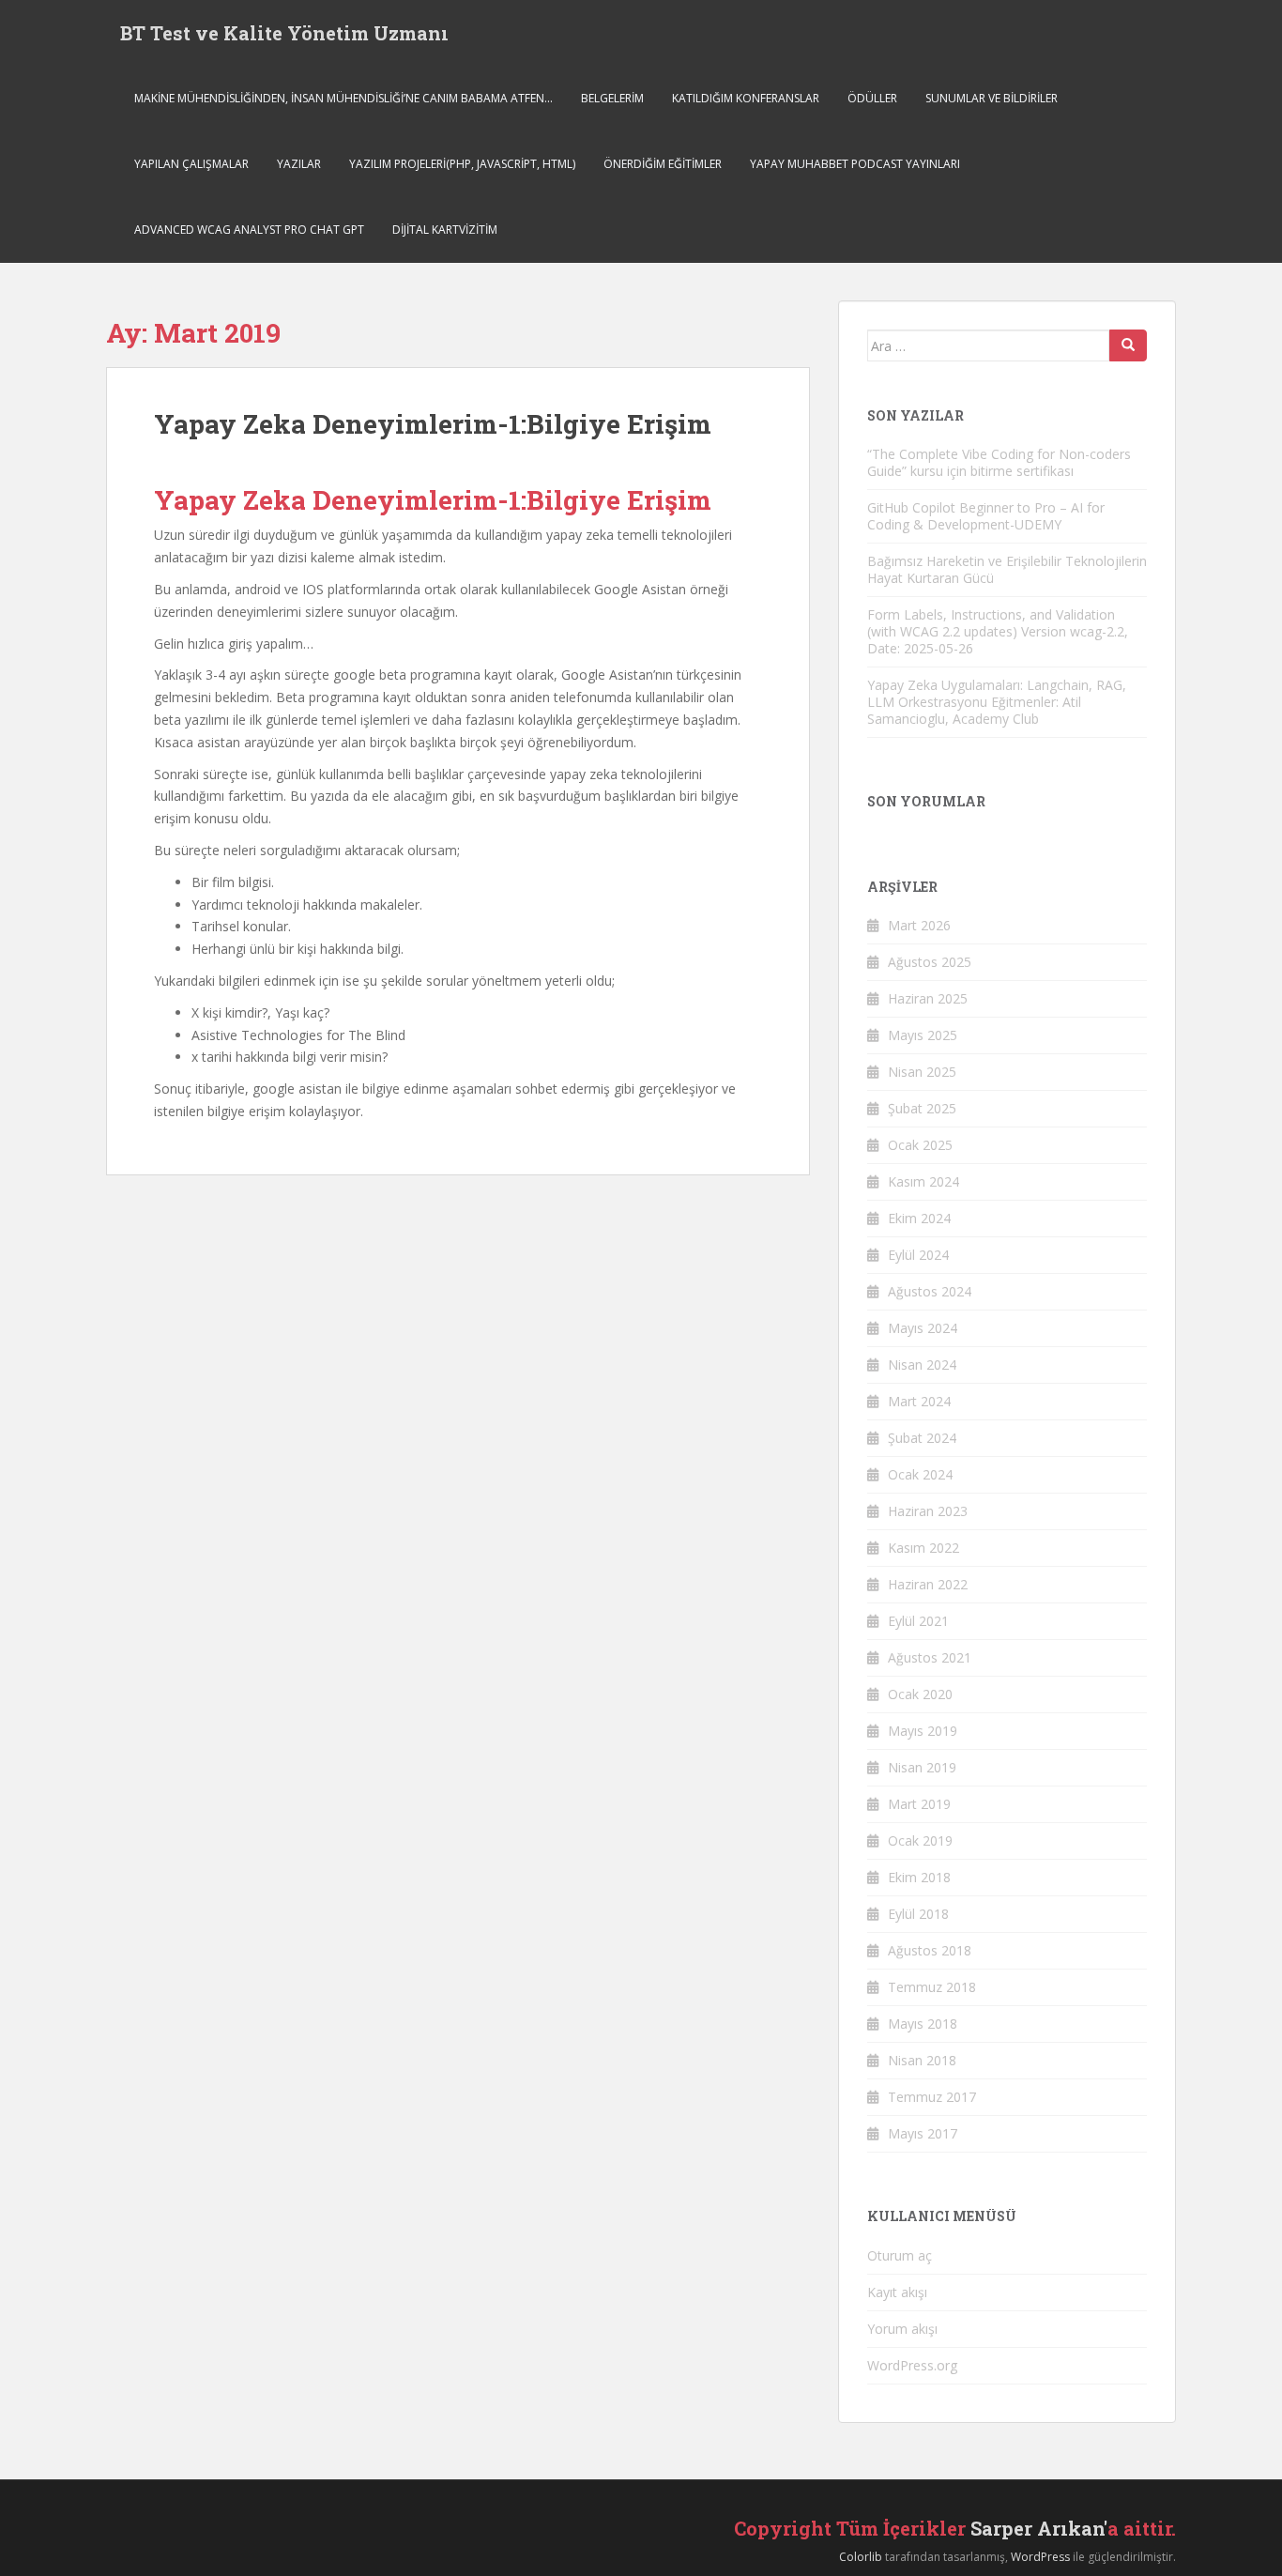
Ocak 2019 (920, 1840)
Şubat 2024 (922, 1438)
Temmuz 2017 (932, 2097)
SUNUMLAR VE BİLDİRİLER (992, 98)
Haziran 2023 (928, 1511)
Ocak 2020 (920, 1694)
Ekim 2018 (919, 1877)
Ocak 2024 (920, 1474)
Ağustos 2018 (930, 1950)
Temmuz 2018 (932, 1987)
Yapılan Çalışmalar (191, 164)
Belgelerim (612, 98)
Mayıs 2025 (923, 1035)
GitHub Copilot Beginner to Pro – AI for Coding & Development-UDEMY (986, 516)
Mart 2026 (919, 925)
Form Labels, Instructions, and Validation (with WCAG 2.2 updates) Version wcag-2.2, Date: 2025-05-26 (998, 631)
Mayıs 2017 (923, 2133)
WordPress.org (912, 2365)
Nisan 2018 (922, 2060)
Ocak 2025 (920, 1145)
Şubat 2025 (922, 1108)
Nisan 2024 (922, 1365)
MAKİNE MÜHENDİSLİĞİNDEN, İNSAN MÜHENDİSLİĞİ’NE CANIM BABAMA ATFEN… (343, 98)
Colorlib (861, 2557)
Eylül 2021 (918, 1621)
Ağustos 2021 (930, 1657)
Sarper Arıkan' (1039, 2528)
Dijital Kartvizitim (445, 230)
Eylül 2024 (918, 1255)
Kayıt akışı (897, 2292)
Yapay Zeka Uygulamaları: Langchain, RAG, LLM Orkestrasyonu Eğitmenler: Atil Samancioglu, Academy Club (997, 702)
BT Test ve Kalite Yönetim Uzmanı (284, 33)
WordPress (1040, 2557)
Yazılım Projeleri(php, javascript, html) (462, 164)
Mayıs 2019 (923, 1731)
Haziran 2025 (928, 998)
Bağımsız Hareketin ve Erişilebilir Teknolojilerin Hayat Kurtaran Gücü (1007, 569)
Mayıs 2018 (923, 2024)
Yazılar (299, 164)
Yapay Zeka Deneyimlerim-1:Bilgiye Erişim (433, 424)
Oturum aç (900, 2255)
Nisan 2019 (922, 1767)
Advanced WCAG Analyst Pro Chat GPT (249, 230)
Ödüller (872, 98)
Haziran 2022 (928, 1584)
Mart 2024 (919, 1401)
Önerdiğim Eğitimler (663, 164)
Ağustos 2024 (930, 1291)
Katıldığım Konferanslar (746, 98)
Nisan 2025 (922, 1072)
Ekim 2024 (919, 1218)
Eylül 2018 (918, 1914)
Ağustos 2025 (930, 962)
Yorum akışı (902, 2329)
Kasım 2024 (923, 1181)
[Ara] (1128, 345)
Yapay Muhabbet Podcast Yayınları (855, 164)
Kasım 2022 (923, 1548)
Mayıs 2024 (923, 1328)
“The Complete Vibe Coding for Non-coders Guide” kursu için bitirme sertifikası (999, 462)
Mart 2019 (919, 1804)
